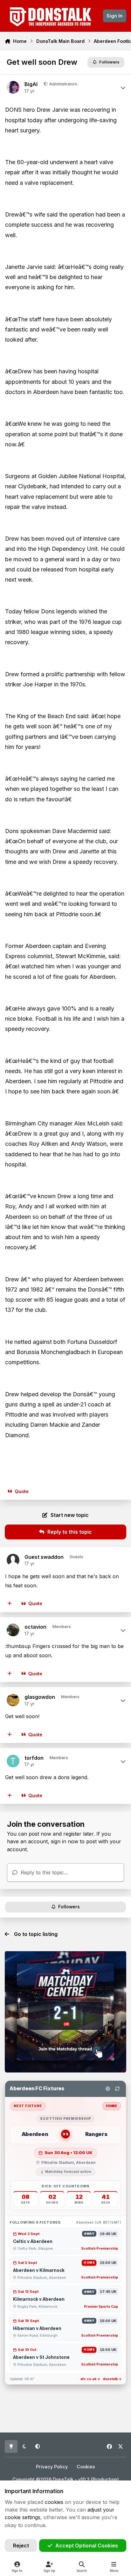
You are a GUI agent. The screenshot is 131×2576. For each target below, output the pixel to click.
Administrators (63, 84)
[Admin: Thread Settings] (108, 2089)
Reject (21, 2546)
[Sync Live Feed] (117, 2089)
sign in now (65, 1841)
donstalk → (112, 2379)
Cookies (86, 2467)
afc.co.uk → (90, 2379)
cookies (54, 2502)
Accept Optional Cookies (87, 2546)
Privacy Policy (52, 2467)
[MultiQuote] (10, 1604)
